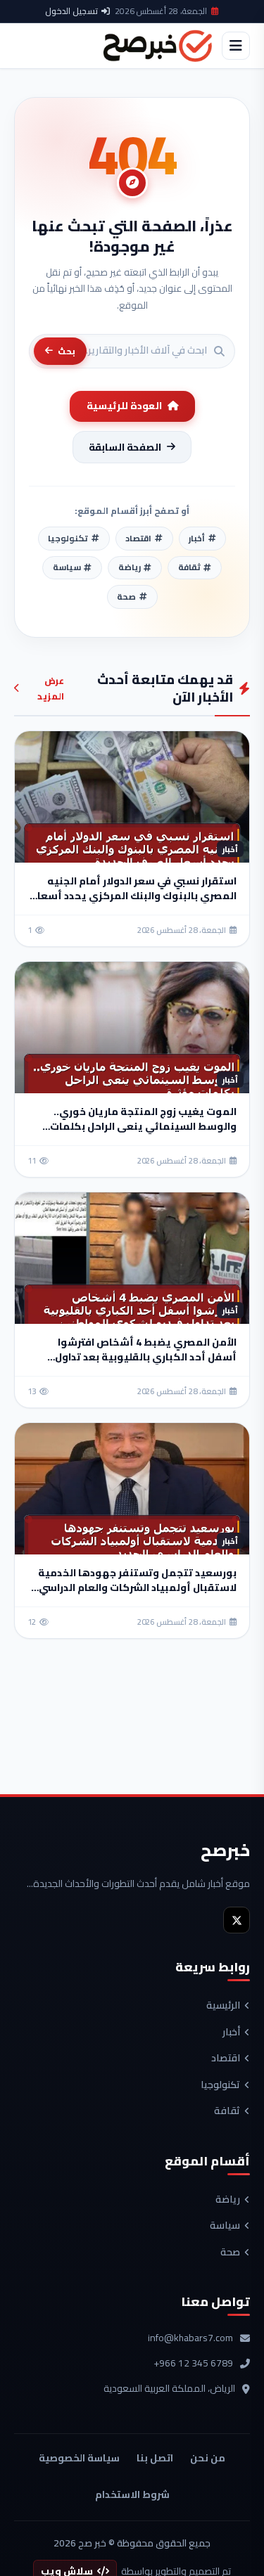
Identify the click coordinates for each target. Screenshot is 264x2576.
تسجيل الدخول (71, 11)
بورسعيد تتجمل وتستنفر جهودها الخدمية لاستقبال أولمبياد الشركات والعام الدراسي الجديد (137, 1588)
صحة (230, 2253)
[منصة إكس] (237, 1920)
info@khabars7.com (190, 2338)
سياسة (225, 2226)
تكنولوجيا (220, 2085)
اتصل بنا (155, 2458)
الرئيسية (223, 2006)
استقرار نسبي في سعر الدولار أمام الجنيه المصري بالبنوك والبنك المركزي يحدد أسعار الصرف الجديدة (135, 896)
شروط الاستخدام (132, 2494)
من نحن (208, 2458)
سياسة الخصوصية (79, 2458)
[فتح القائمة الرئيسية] (236, 46)
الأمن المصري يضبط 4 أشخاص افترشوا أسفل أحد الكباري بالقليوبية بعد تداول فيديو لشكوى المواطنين (146, 1357)
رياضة (228, 2200)
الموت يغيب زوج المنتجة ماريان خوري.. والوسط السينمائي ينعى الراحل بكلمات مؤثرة (143, 1126)
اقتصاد (226, 2059)
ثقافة (227, 2111)
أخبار (231, 2033)
